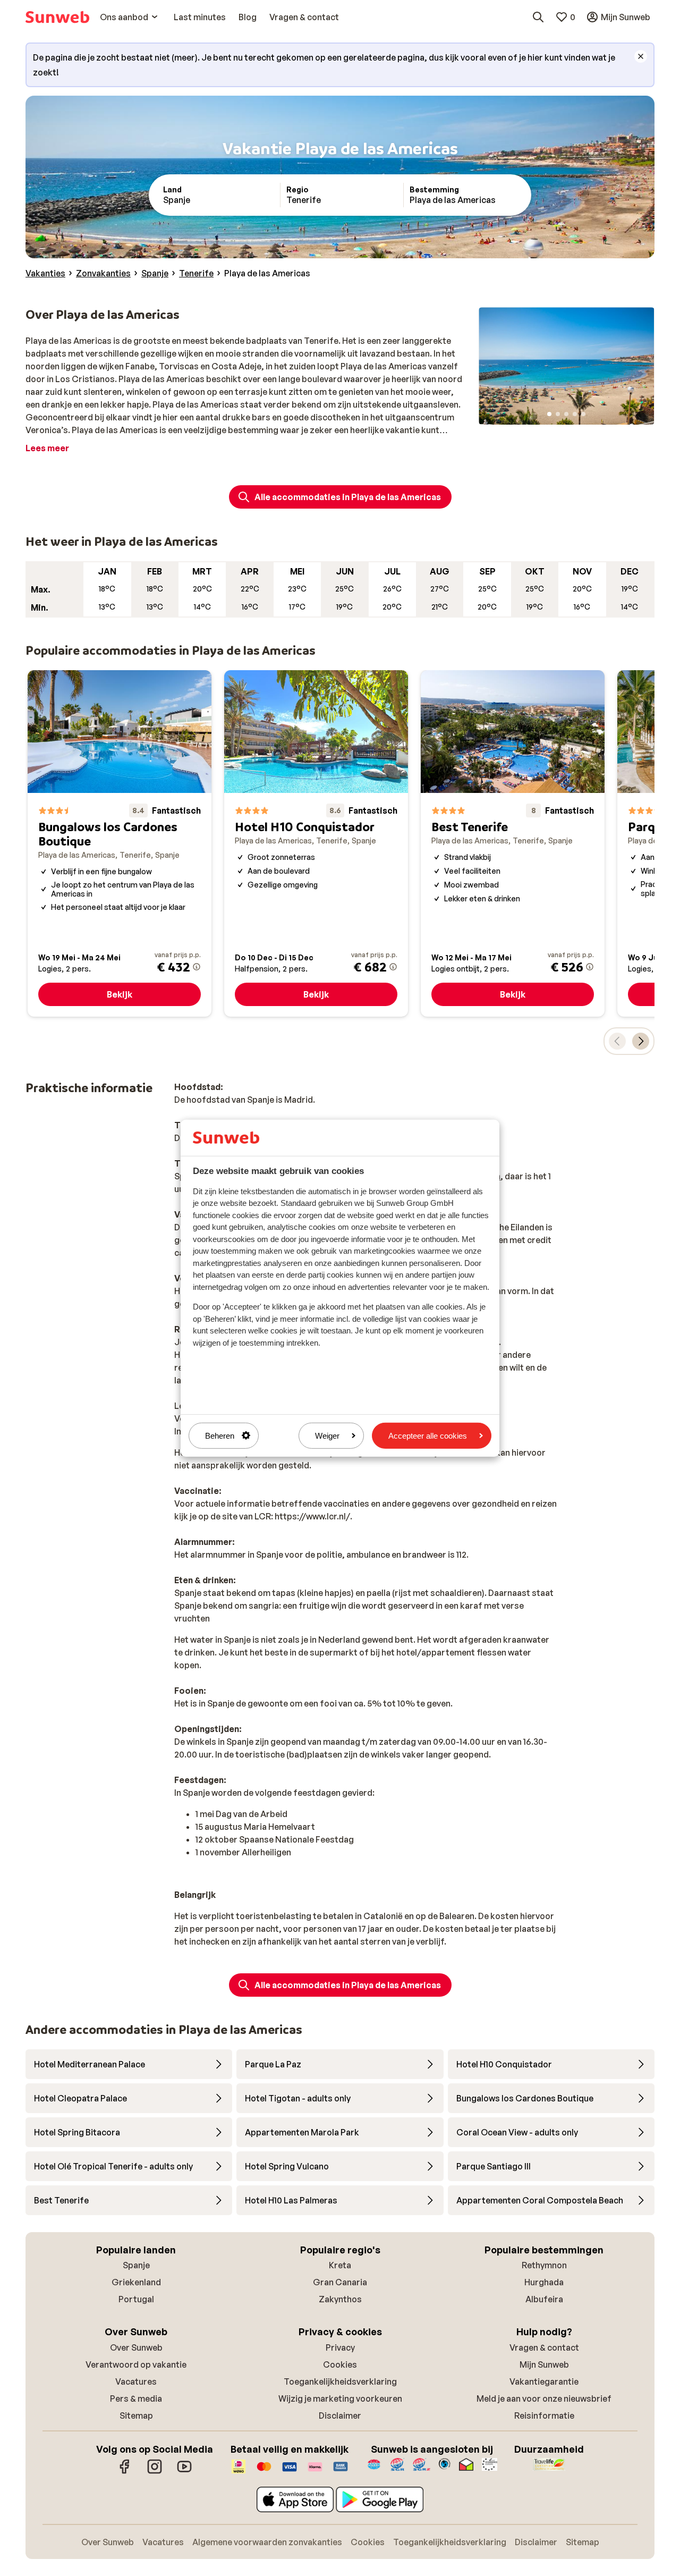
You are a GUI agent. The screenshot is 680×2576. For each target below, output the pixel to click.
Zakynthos (340, 2299)
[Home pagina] (57, 17)
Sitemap (136, 2415)
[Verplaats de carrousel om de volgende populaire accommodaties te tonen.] (641, 1041)
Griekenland (136, 2282)
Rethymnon (544, 2265)
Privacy (340, 2347)
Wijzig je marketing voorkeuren (340, 2398)
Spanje (136, 2265)
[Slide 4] (575, 414)
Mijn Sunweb (544, 2364)
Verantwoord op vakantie (136, 2364)
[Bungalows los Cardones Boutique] (120, 843)
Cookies (340, 2364)
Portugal (136, 2299)
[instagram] (155, 2472)
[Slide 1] (549, 414)
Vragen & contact (544, 2347)
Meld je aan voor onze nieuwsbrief (544, 2398)
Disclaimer (340, 2415)
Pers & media (136, 2398)
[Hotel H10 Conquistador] (316, 843)
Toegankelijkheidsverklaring (340, 2381)
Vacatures (136, 2381)
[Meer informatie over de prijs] (197, 967)
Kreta (340, 2265)
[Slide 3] (566, 414)
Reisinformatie (544, 2415)
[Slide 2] (558, 414)
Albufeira (544, 2299)
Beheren (220, 1435)
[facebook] (125, 2472)
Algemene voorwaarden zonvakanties (267, 2542)
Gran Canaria (340, 2282)
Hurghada (544, 2282)
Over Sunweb (136, 2347)
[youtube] (184, 2472)
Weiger (327, 1435)
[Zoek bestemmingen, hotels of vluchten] (538, 17)
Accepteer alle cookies (428, 1435)
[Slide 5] (583, 414)
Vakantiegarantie (544, 2381)
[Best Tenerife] (513, 843)
